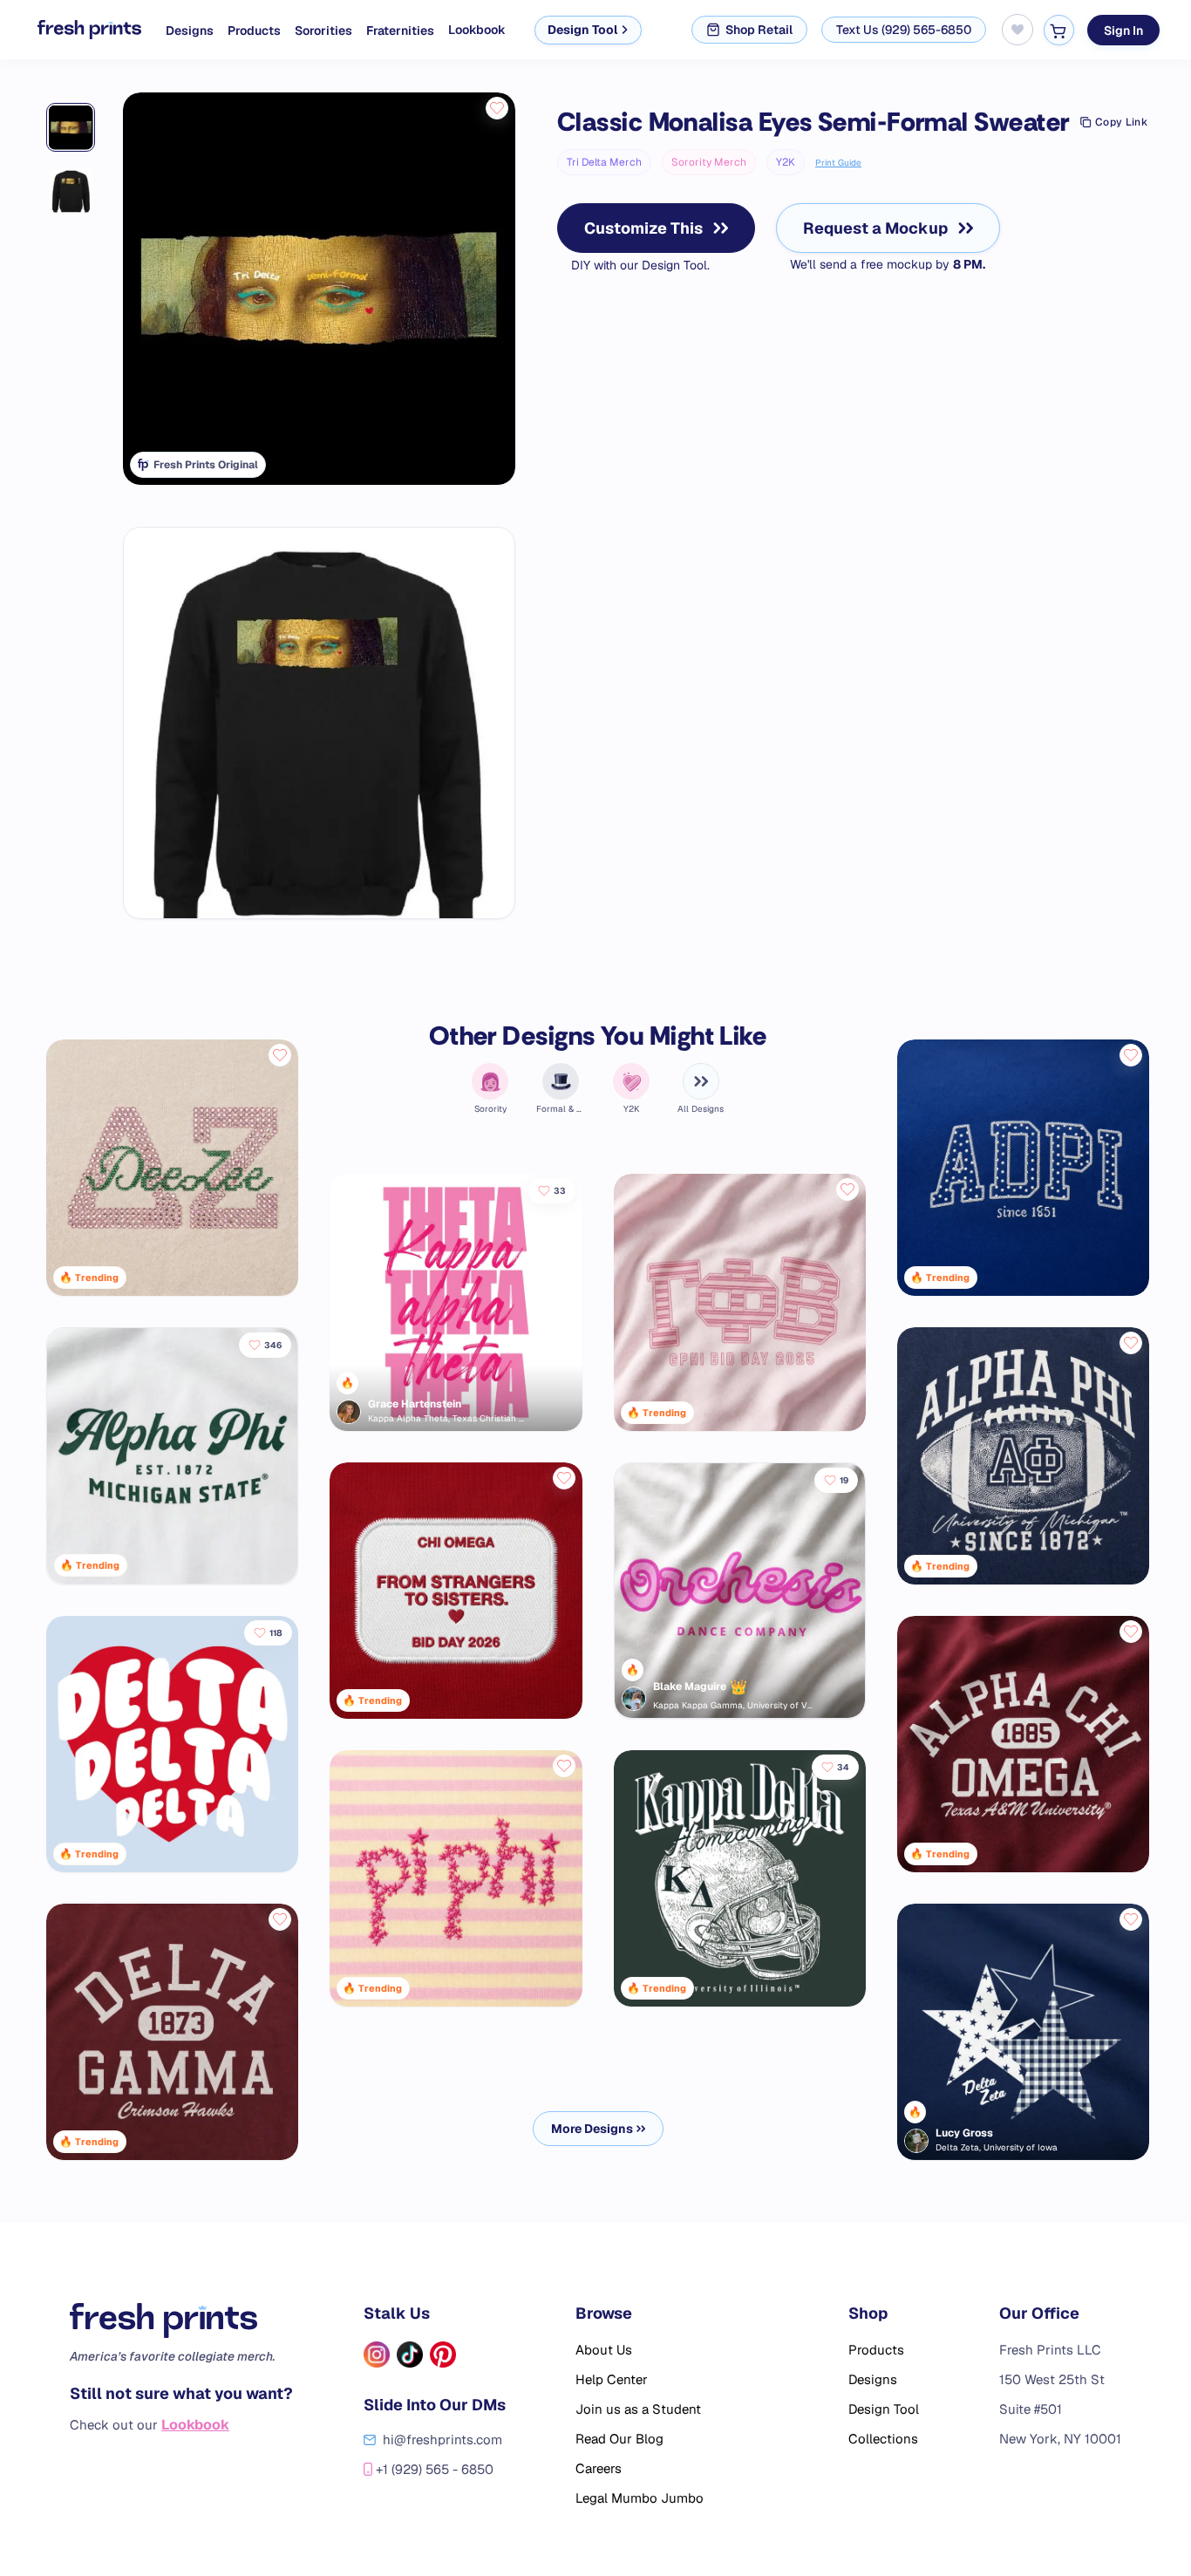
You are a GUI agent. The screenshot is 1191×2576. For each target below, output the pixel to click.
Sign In (1123, 30)
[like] (497, 108)
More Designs (592, 2129)
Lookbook (477, 30)
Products (254, 31)
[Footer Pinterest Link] (443, 2355)
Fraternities (400, 31)
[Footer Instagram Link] (377, 2355)
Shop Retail (759, 30)
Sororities (323, 31)
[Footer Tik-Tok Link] (410, 2355)
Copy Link (1121, 122)
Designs (190, 31)
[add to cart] (1058, 30)
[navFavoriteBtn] (1017, 30)
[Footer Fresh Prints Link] (181, 2320)
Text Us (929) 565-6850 (904, 30)
